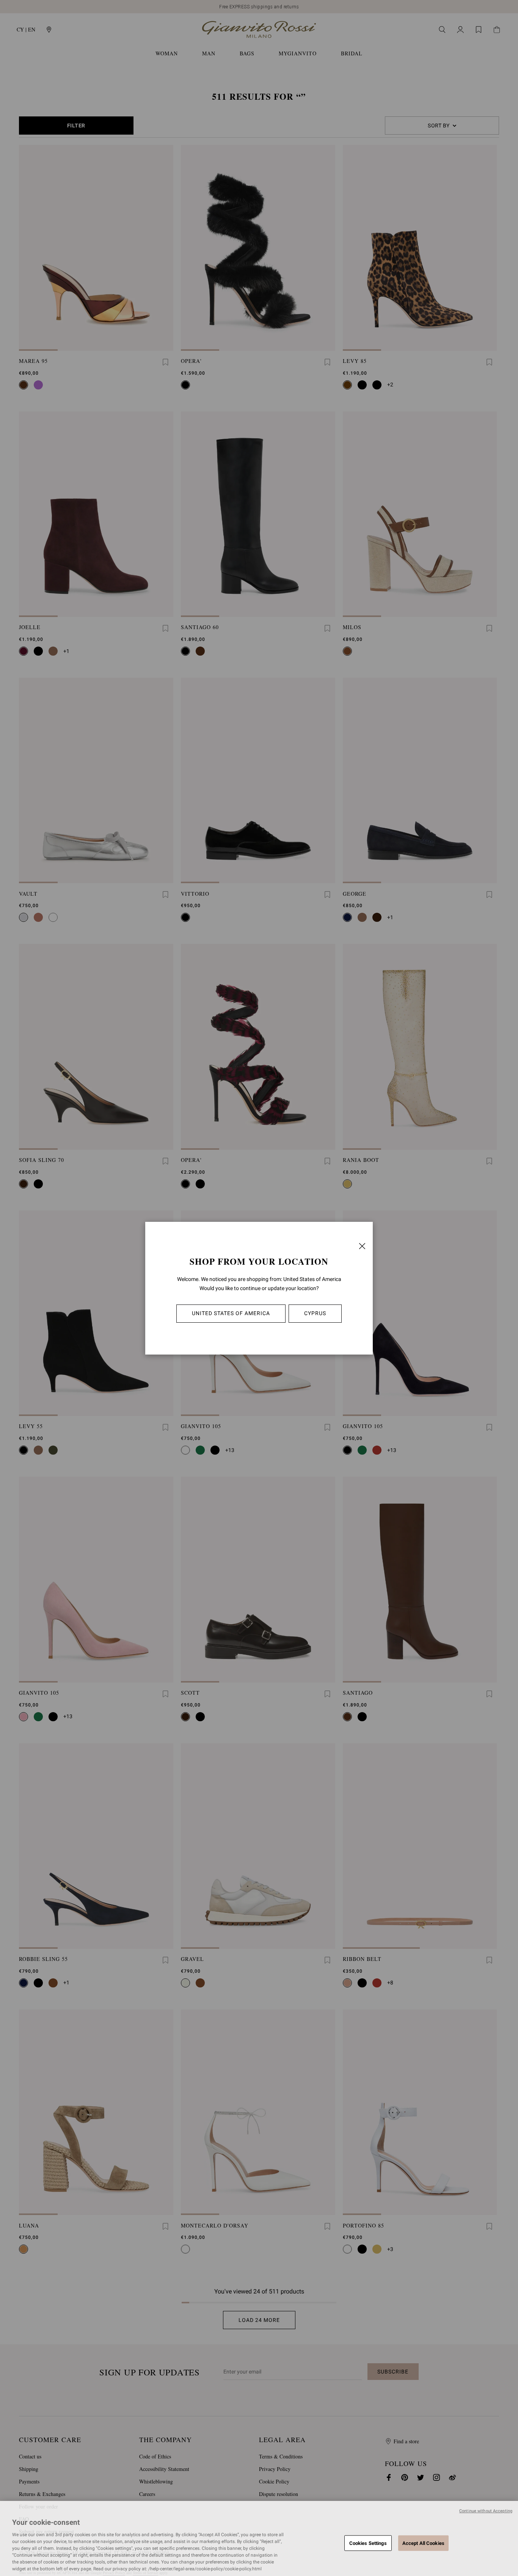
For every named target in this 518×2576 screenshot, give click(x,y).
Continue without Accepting (486, 2511)
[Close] (362, 1246)
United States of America (231, 1313)
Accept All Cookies (423, 2543)
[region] (259, 2538)
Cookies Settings (368, 2543)
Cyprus (315, 1313)
